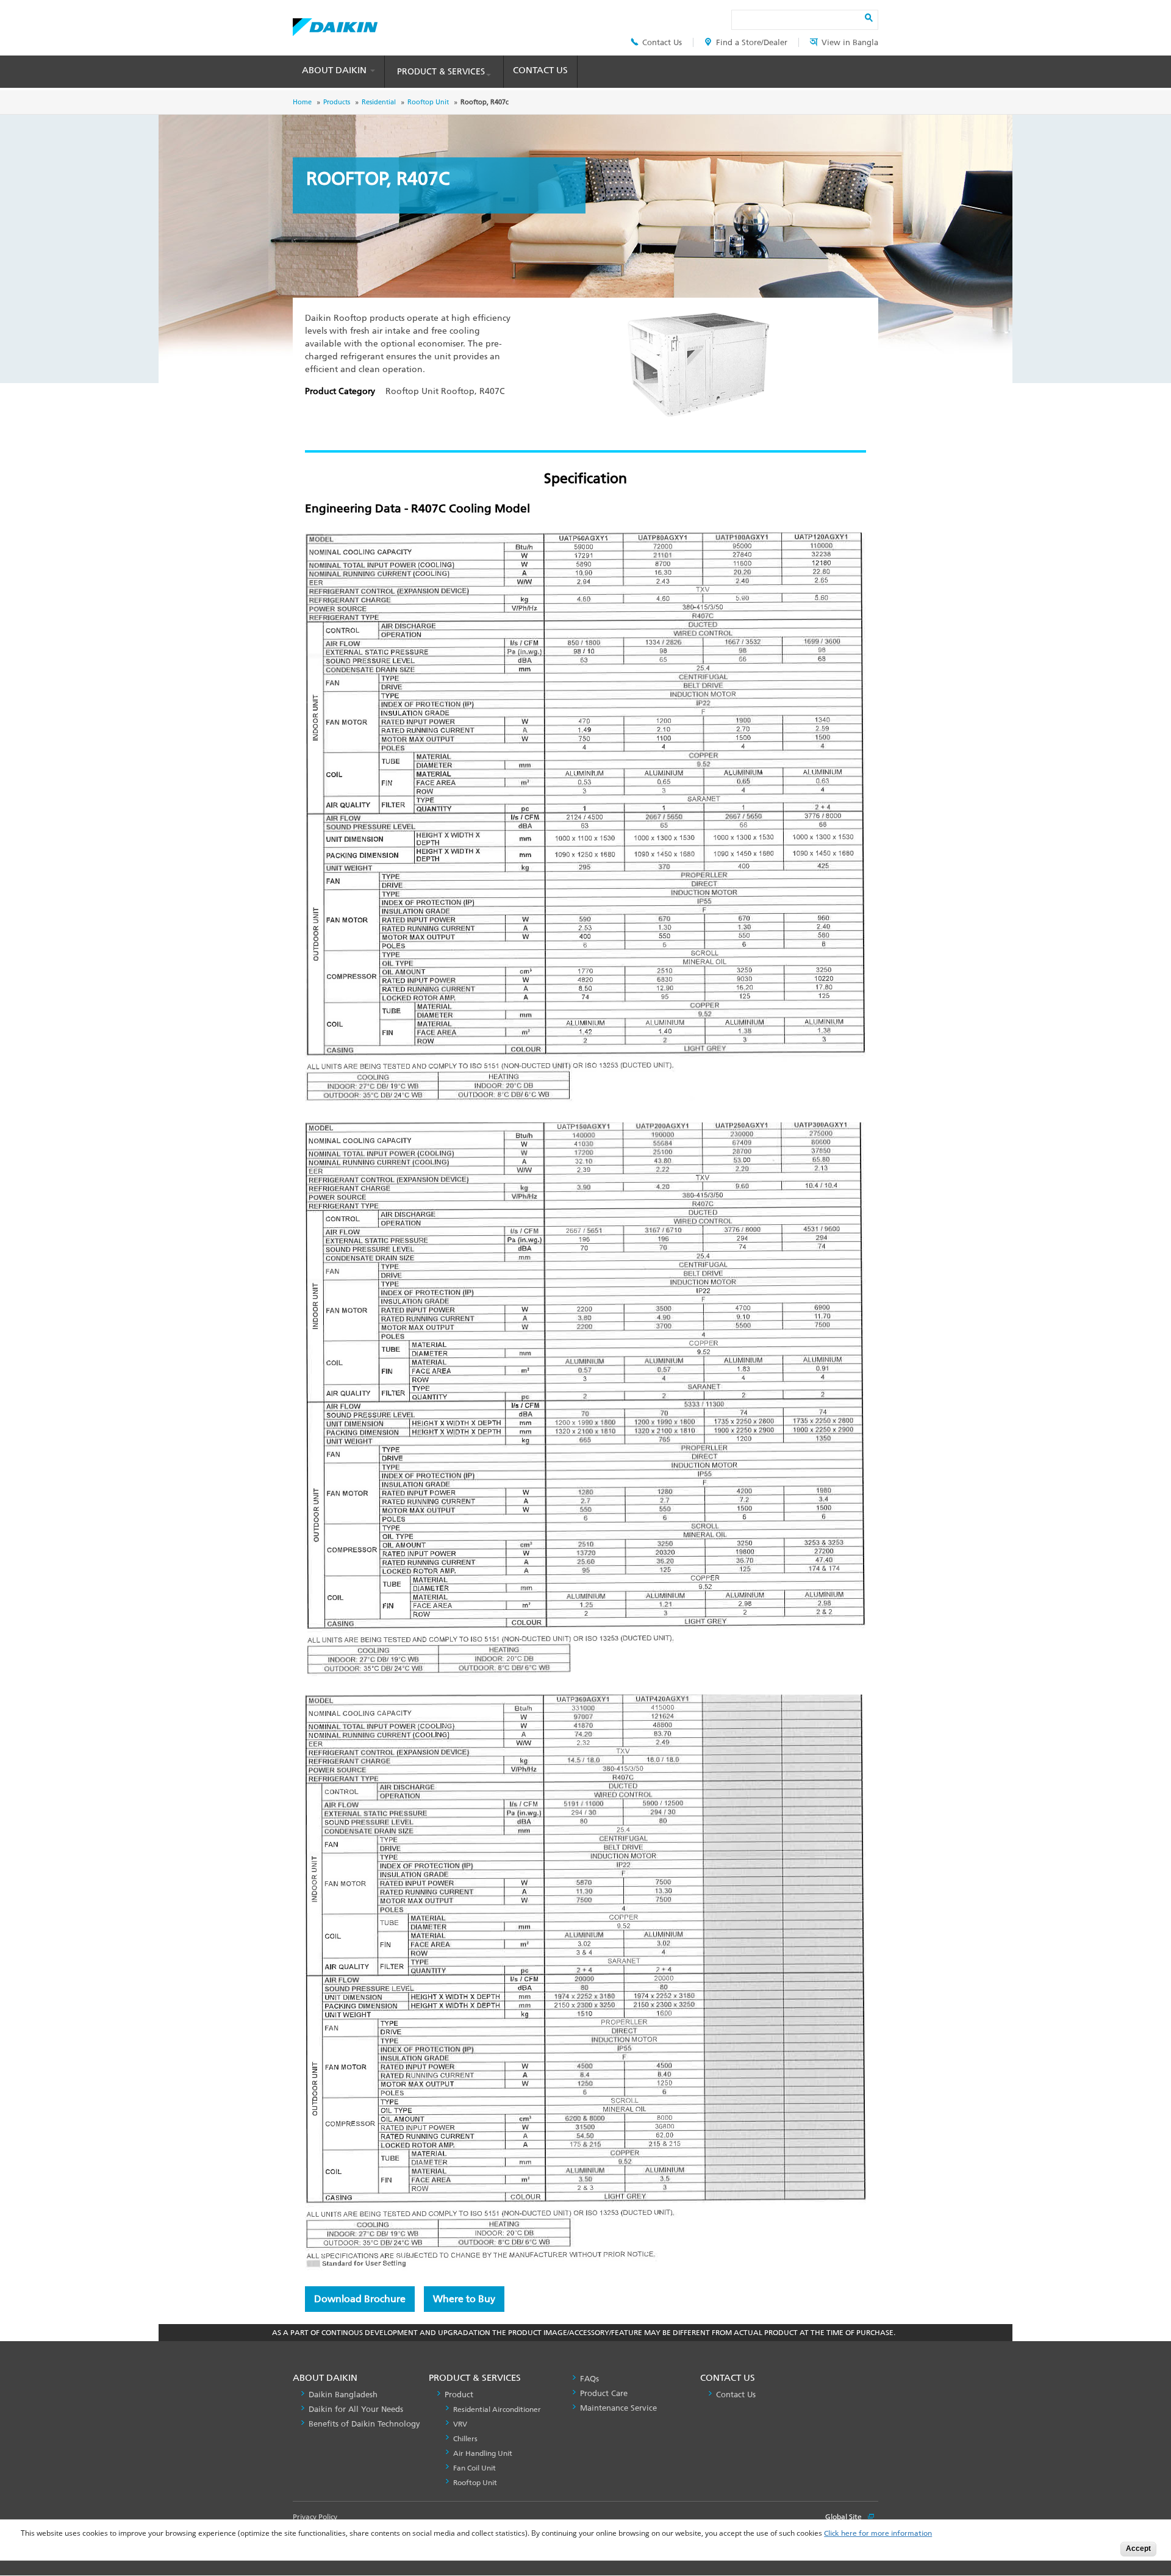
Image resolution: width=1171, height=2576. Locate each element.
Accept (1138, 2549)
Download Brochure (360, 2299)
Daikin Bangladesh (343, 2395)
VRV (460, 2424)
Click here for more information (878, 2534)
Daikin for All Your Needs (356, 2409)
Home (302, 102)
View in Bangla (850, 42)
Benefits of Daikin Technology (364, 2424)
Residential (379, 102)
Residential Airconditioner (497, 2409)
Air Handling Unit (483, 2453)
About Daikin (335, 70)
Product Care (604, 2393)
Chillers (465, 2439)
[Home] (335, 24)
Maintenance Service (618, 2408)
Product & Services (441, 72)
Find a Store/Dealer (752, 42)
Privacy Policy (315, 2517)
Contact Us (662, 42)
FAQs (589, 2379)
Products (337, 102)
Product (459, 2395)
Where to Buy (464, 2299)
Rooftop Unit (428, 102)
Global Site (844, 2517)
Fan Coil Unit (474, 2468)
